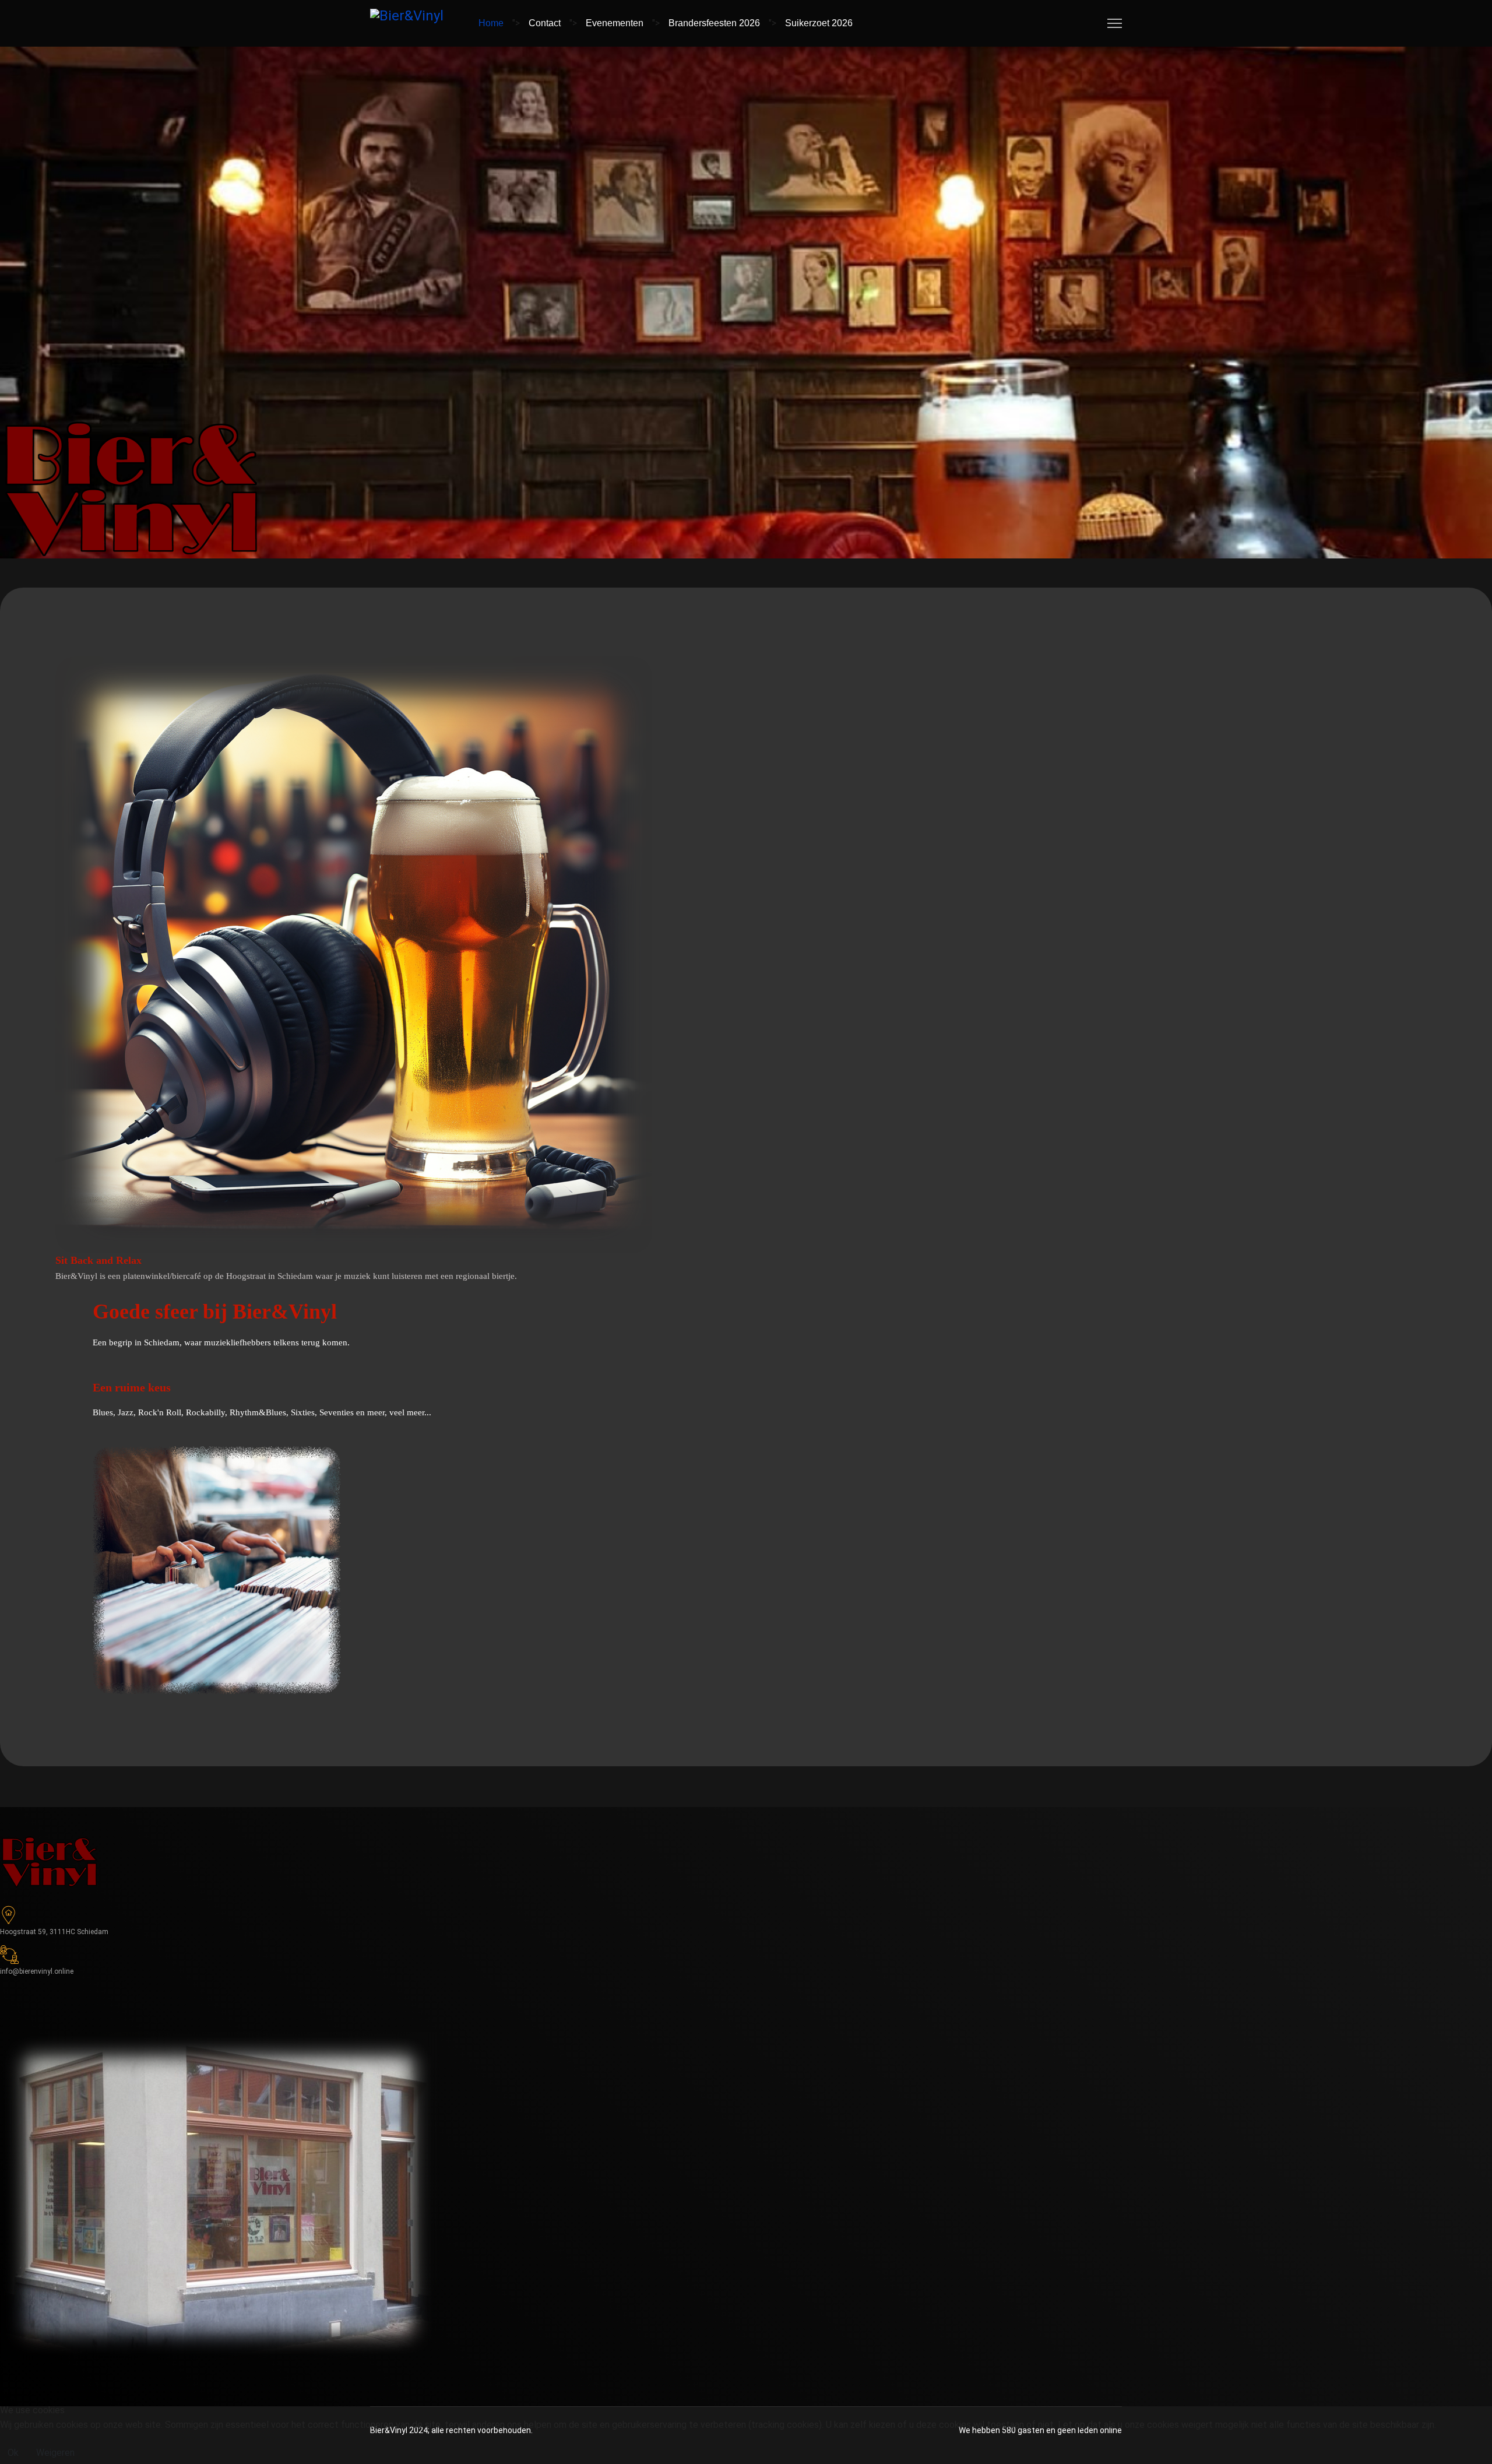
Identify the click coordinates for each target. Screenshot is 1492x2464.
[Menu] (1115, 23)
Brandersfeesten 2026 (714, 23)
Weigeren (55, 2453)
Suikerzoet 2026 (819, 23)
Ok (13, 2453)
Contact (545, 23)
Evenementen (615, 23)
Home (491, 23)
